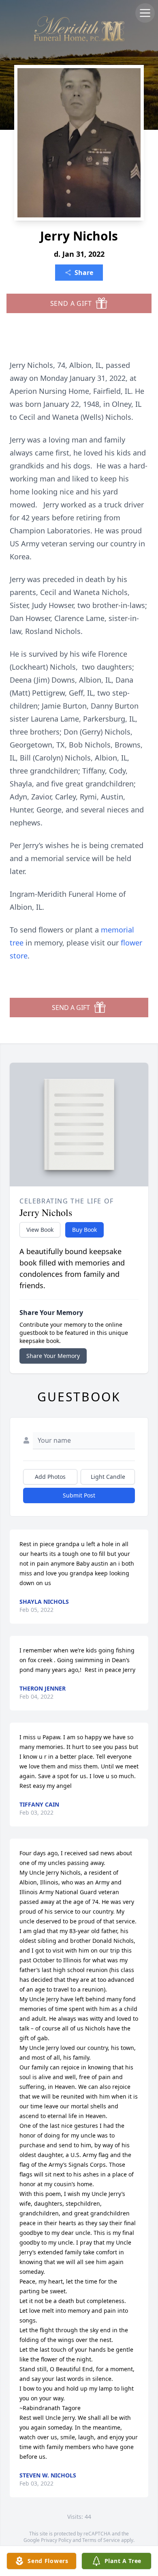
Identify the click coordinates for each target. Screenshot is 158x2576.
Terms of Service (101, 2540)
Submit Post (79, 1495)
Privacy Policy (56, 2540)
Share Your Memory (53, 1356)
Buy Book (84, 1230)
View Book (40, 1230)
